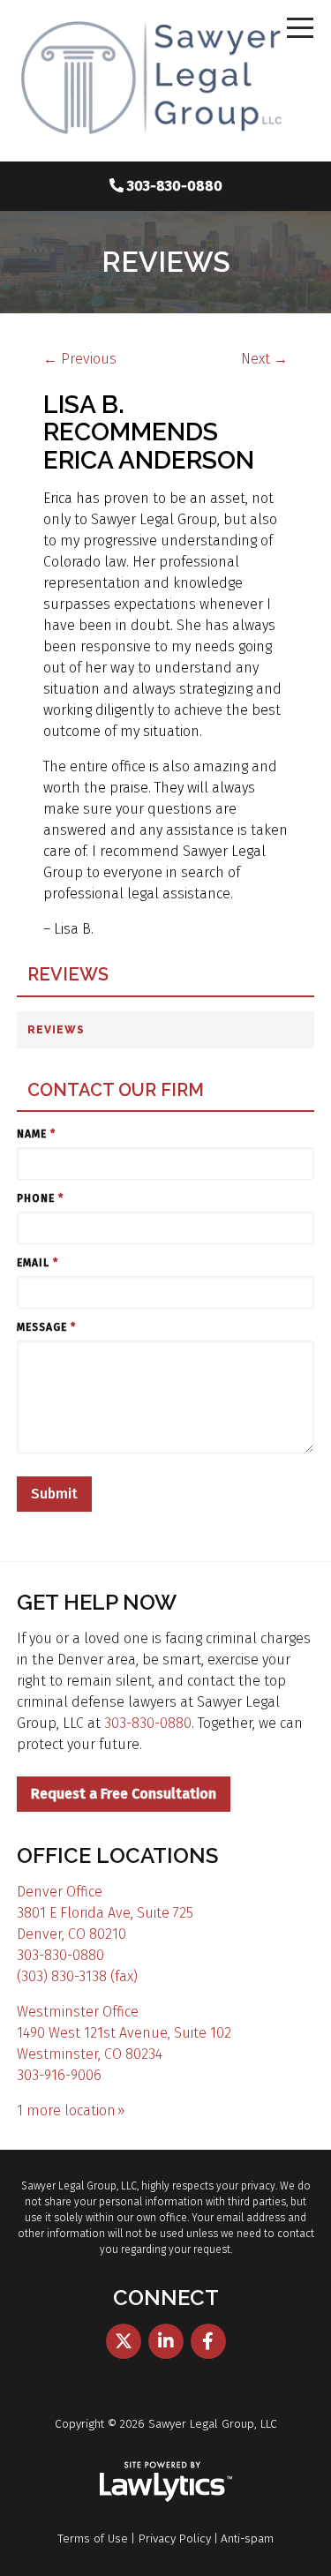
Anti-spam (247, 2538)
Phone (40, 1198)
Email (38, 1263)
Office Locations (117, 1855)
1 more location (66, 2110)
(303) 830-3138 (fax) (77, 1976)
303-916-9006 (59, 2075)
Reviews (68, 975)
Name (36, 1134)
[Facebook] (208, 2341)
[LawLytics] (166, 2482)
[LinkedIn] (166, 2341)
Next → (264, 359)
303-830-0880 (175, 186)
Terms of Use (93, 2538)
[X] (124, 2341)
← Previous (80, 359)
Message (46, 1327)
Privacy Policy (175, 2538)
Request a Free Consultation (124, 1794)
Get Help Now (97, 1602)
